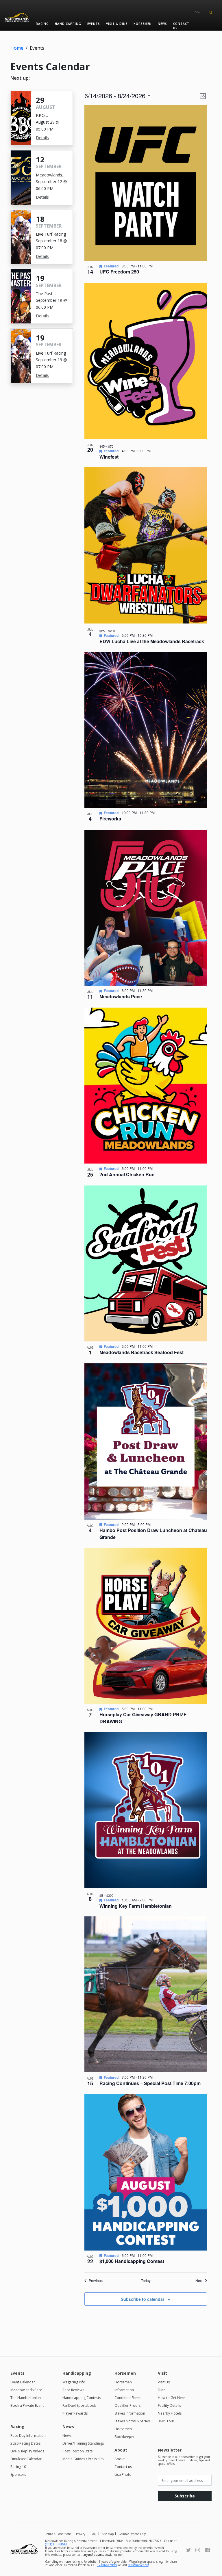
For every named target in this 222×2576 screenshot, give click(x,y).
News (162, 24)
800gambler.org (138, 2565)
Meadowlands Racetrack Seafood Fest (141, 1352)
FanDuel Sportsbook (79, 2405)
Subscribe (185, 2496)
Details (42, 138)
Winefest (109, 457)
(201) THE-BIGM (56, 2544)
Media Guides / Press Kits (83, 2459)
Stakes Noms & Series (132, 2421)
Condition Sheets (128, 2398)
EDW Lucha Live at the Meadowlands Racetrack (152, 641)
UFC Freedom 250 (119, 272)
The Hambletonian (26, 2398)
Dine (162, 2390)
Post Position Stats (77, 2451)
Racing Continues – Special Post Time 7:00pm (150, 2083)
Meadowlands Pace (121, 996)
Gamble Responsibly (132, 2534)
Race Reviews (73, 2390)
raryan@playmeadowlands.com (103, 2555)
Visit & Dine (117, 24)
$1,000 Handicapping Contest (132, 2261)
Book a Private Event (27, 2405)
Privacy (81, 2534)
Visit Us (164, 2382)
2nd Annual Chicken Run (127, 1174)
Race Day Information (28, 2436)
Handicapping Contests (82, 2398)
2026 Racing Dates (25, 2443)
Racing (42, 24)
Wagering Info (74, 2382)
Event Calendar (23, 2382)
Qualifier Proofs (127, 2405)
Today (146, 2281)
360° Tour (166, 2421)
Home (17, 48)
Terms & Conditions (58, 2534)
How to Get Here (172, 2398)
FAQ (94, 2534)
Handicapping (68, 24)
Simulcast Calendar (26, 2459)
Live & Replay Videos (27, 2451)
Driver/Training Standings (83, 2443)
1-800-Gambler (107, 2565)
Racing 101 (19, 2467)
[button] (211, 12)
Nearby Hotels (170, 2413)
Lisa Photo (123, 2474)
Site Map (108, 2534)
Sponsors (18, 2474)
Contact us (181, 26)
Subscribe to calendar (143, 2299)
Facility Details (169, 2405)
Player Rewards (75, 2413)
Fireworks (110, 819)
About (120, 2459)
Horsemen (143, 24)
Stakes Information (130, 2413)
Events (94, 24)
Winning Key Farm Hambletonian (136, 1906)
